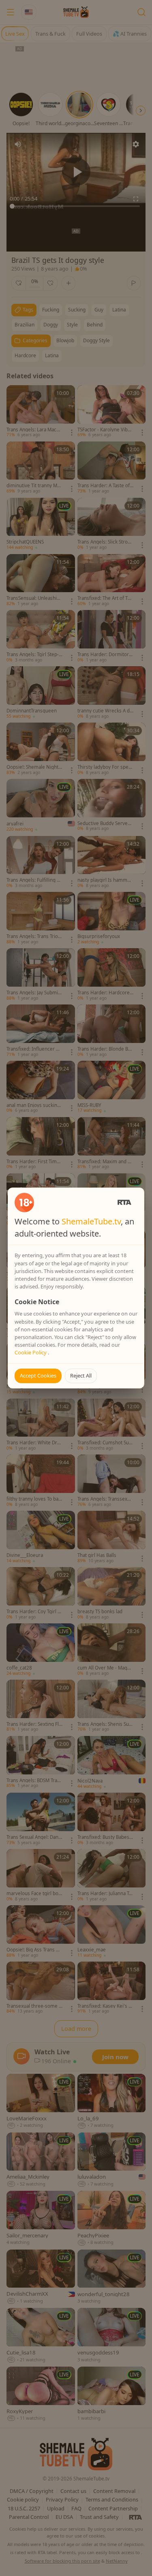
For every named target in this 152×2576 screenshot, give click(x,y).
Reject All (81, 1375)
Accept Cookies (38, 1375)
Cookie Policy (31, 1352)
